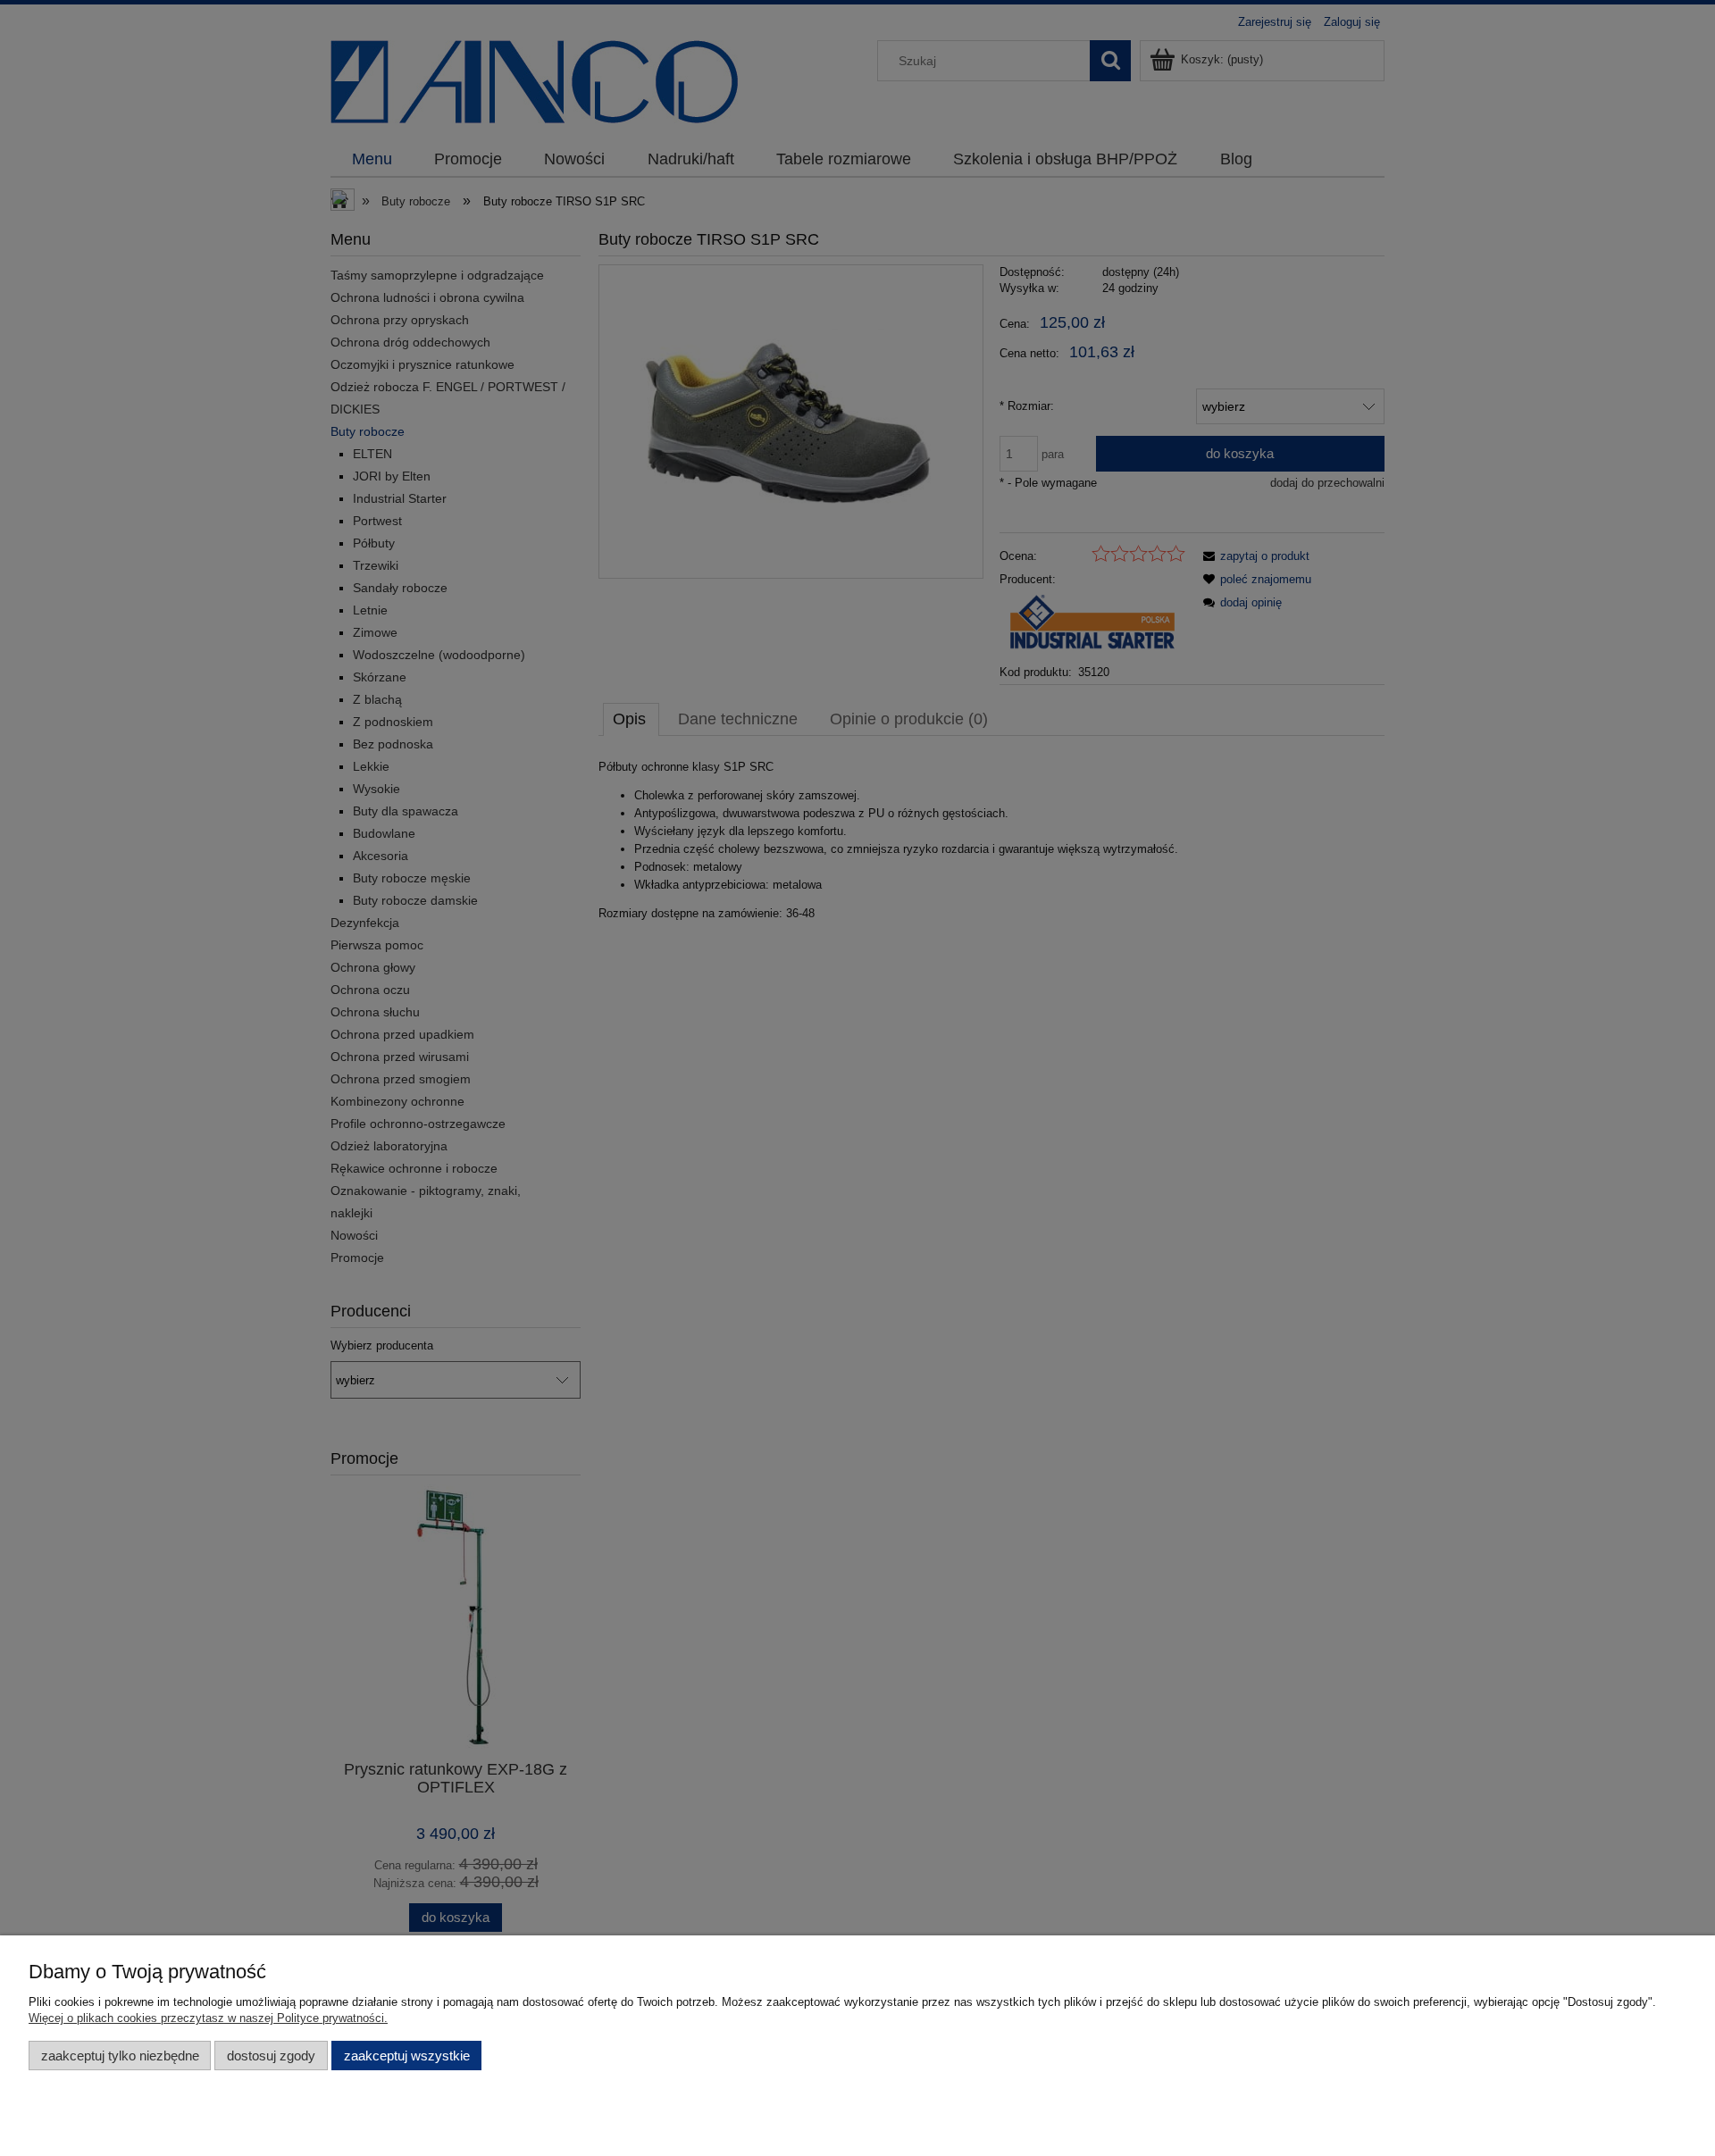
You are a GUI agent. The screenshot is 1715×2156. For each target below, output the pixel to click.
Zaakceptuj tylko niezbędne (120, 2056)
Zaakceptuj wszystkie (407, 2056)
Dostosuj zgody (271, 2056)
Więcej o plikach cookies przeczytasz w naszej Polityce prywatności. (208, 2018)
